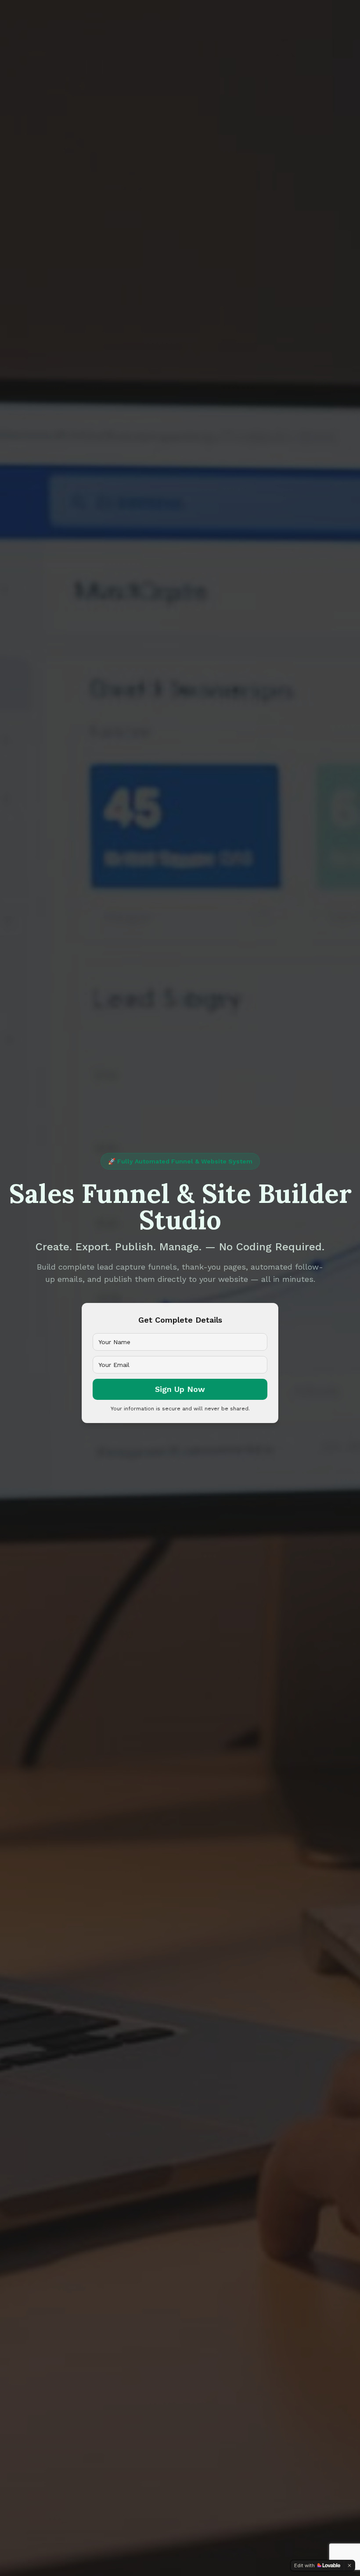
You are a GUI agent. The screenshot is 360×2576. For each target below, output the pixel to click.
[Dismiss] (349, 2565)
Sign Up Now (180, 1389)
